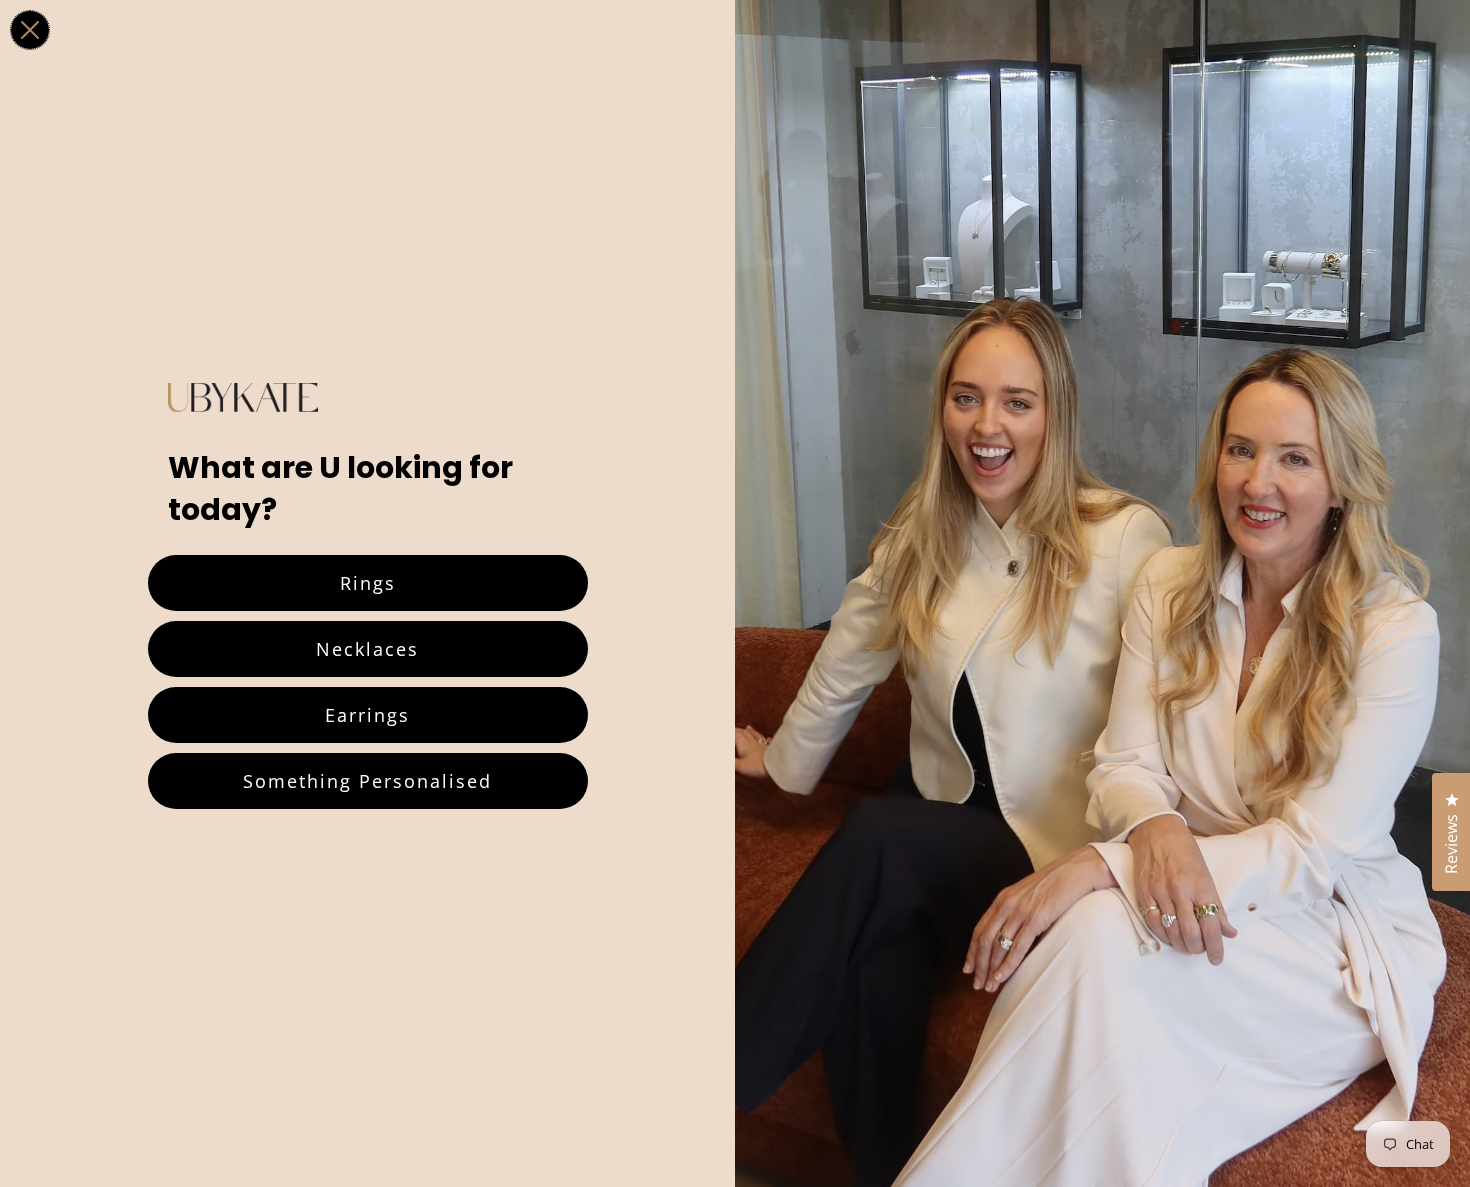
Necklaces (367, 649)
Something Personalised (367, 781)
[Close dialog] (30, 30)
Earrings (367, 715)
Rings (368, 583)
